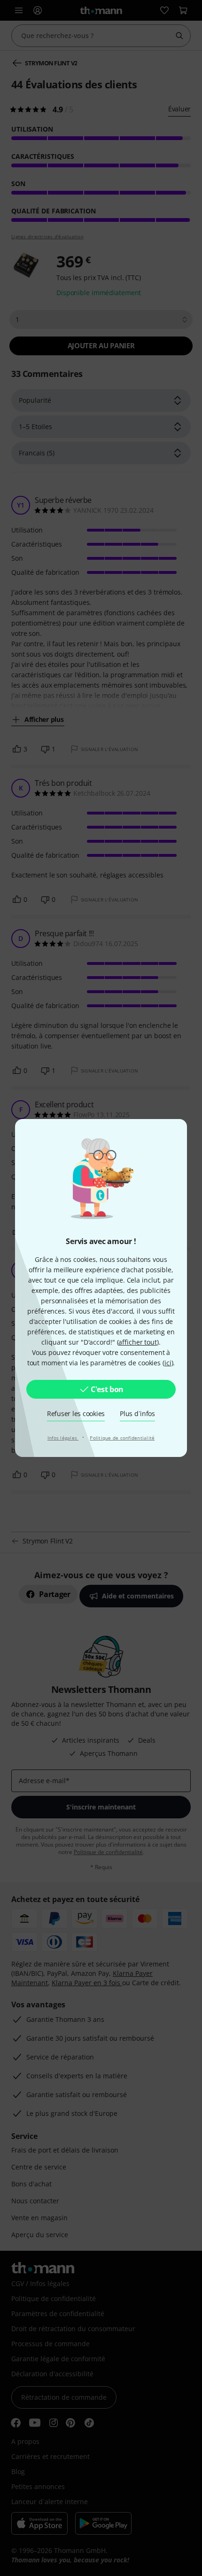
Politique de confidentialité (122, 1438)
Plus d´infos (137, 1413)
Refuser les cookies (76, 1413)
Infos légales (63, 1438)
